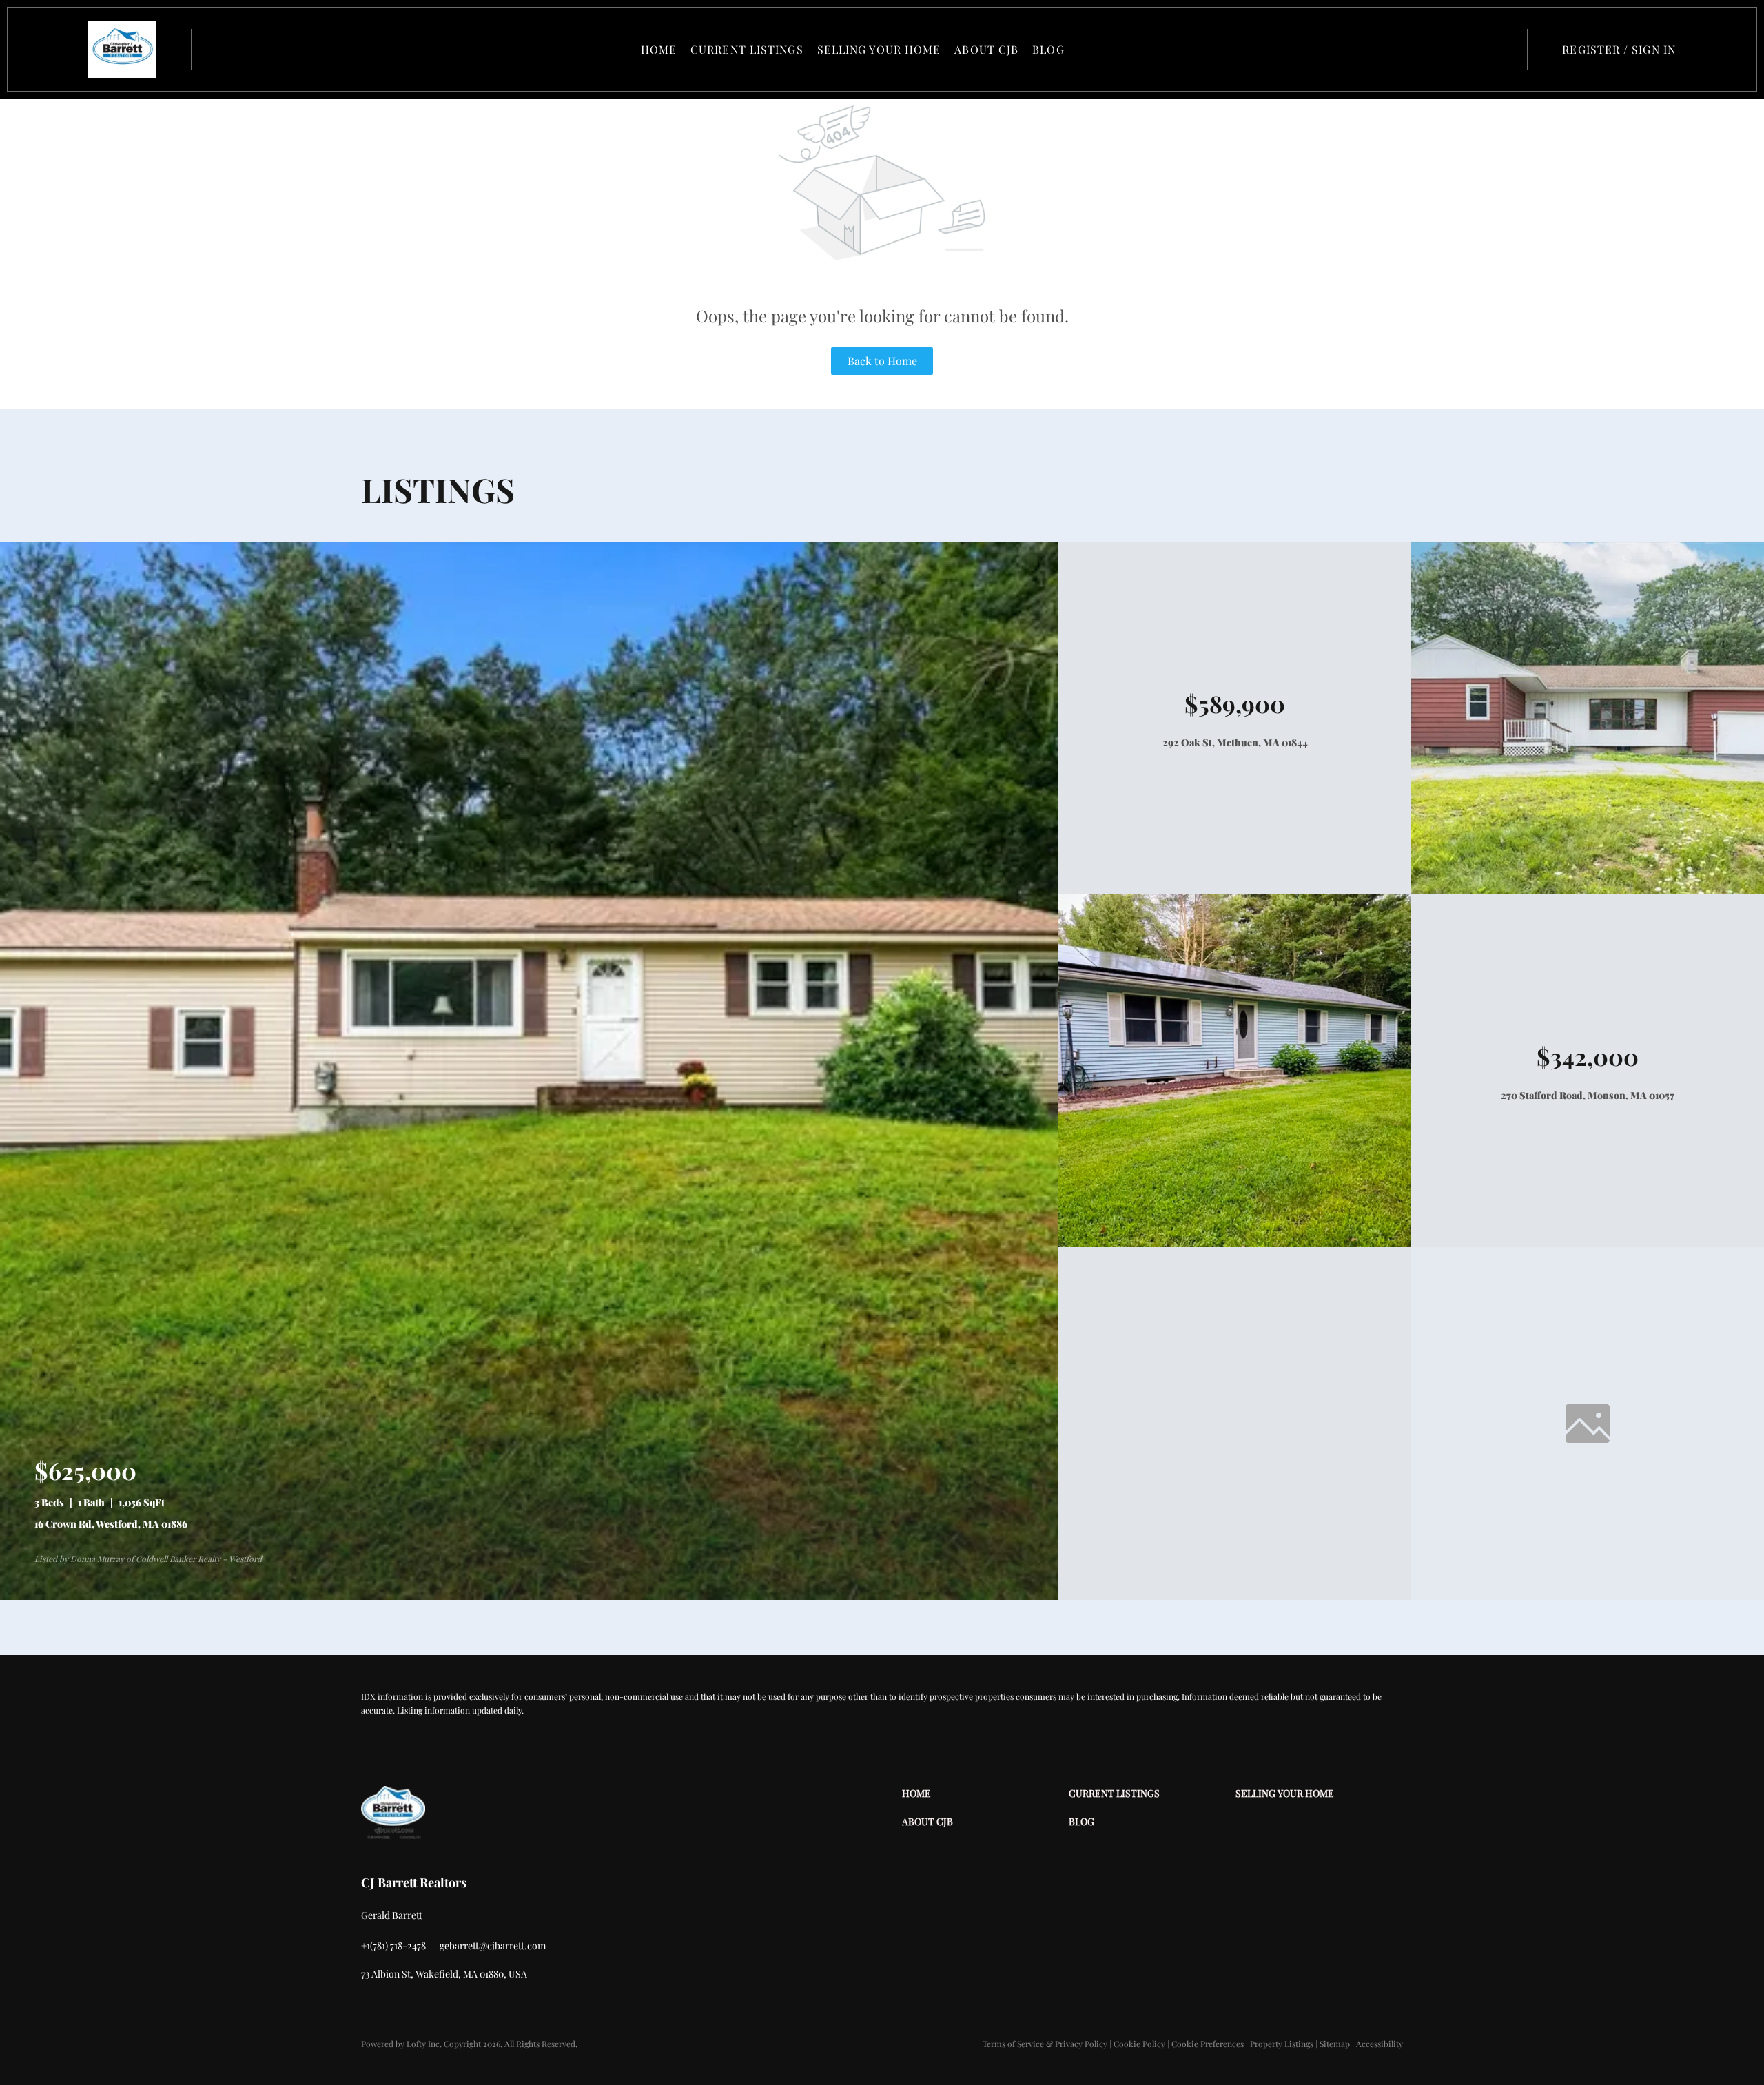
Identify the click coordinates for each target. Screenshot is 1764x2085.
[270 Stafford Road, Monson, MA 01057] (1235, 1243)
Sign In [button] (1654, 49)
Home (659, 49)
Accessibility (1380, 2044)
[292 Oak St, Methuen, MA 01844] (1588, 891)
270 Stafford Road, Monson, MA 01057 (1588, 1095)
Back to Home (882, 361)
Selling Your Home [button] (879, 49)
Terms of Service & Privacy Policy (1045, 2044)
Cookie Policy (1139, 2044)
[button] (122, 49)
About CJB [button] (986, 49)
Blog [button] (1048, 49)
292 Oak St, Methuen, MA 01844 (1235, 742)
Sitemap (1335, 2044)
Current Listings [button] (747, 49)
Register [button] (1591, 49)
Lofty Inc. (424, 2044)
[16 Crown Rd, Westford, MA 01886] (529, 1596)
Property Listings (1282, 2044)
